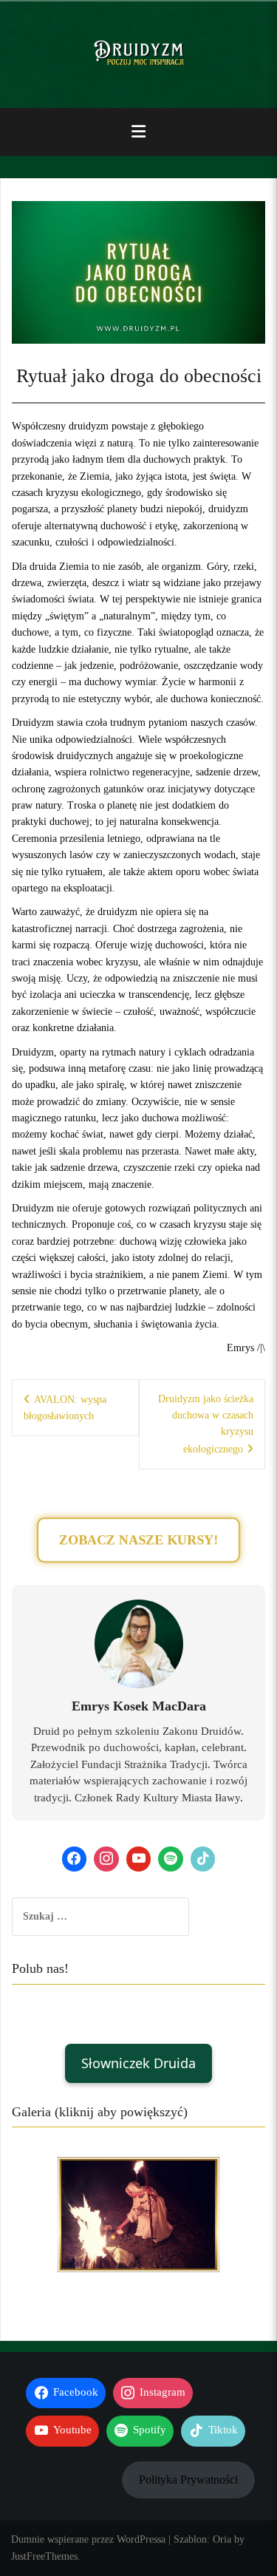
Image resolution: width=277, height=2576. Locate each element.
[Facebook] (75, 1859)
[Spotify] (171, 1859)
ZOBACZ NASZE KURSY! (138, 1540)
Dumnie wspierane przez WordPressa (88, 2539)
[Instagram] (106, 1859)
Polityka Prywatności (188, 2480)
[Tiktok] (203, 1859)
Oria (222, 2539)
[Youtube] (139, 1859)
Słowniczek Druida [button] (138, 2063)
